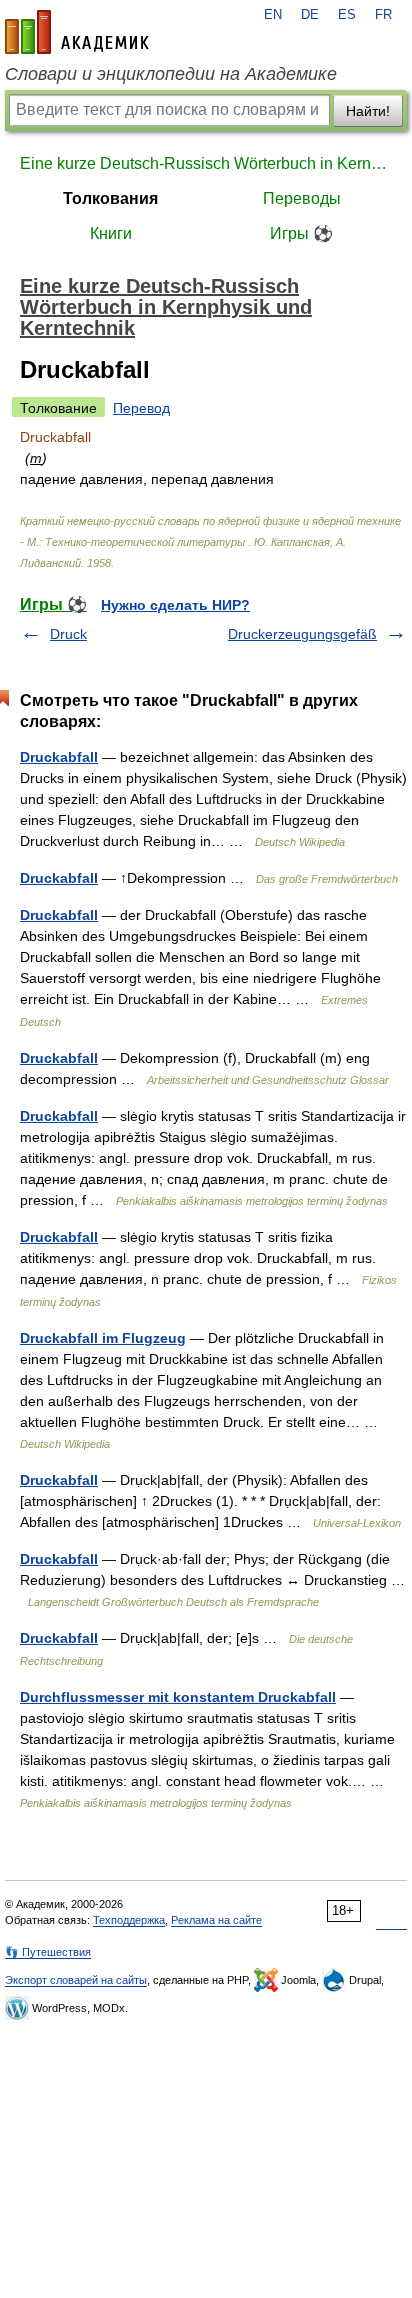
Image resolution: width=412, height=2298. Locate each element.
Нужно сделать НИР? (175, 605)
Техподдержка (129, 1920)
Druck (68, 634)
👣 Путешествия (48, 1952)
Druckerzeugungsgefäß (302, 634)
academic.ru (77, 32)
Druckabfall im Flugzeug (103, 1338)
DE (310, 15)
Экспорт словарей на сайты (76, 1980)
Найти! (368, 111)
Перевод (141, 408)
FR (383, 15)
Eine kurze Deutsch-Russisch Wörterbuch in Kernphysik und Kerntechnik (206, 163)
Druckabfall (59, 757)
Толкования (110, 198)
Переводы (302, 198)
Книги (111, 233)
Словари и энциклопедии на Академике (171, 74)
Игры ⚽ (301, 233)
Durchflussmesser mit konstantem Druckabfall (178, 1697)
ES (347, 15)
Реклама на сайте (216, 1920)
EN (273, 15)
